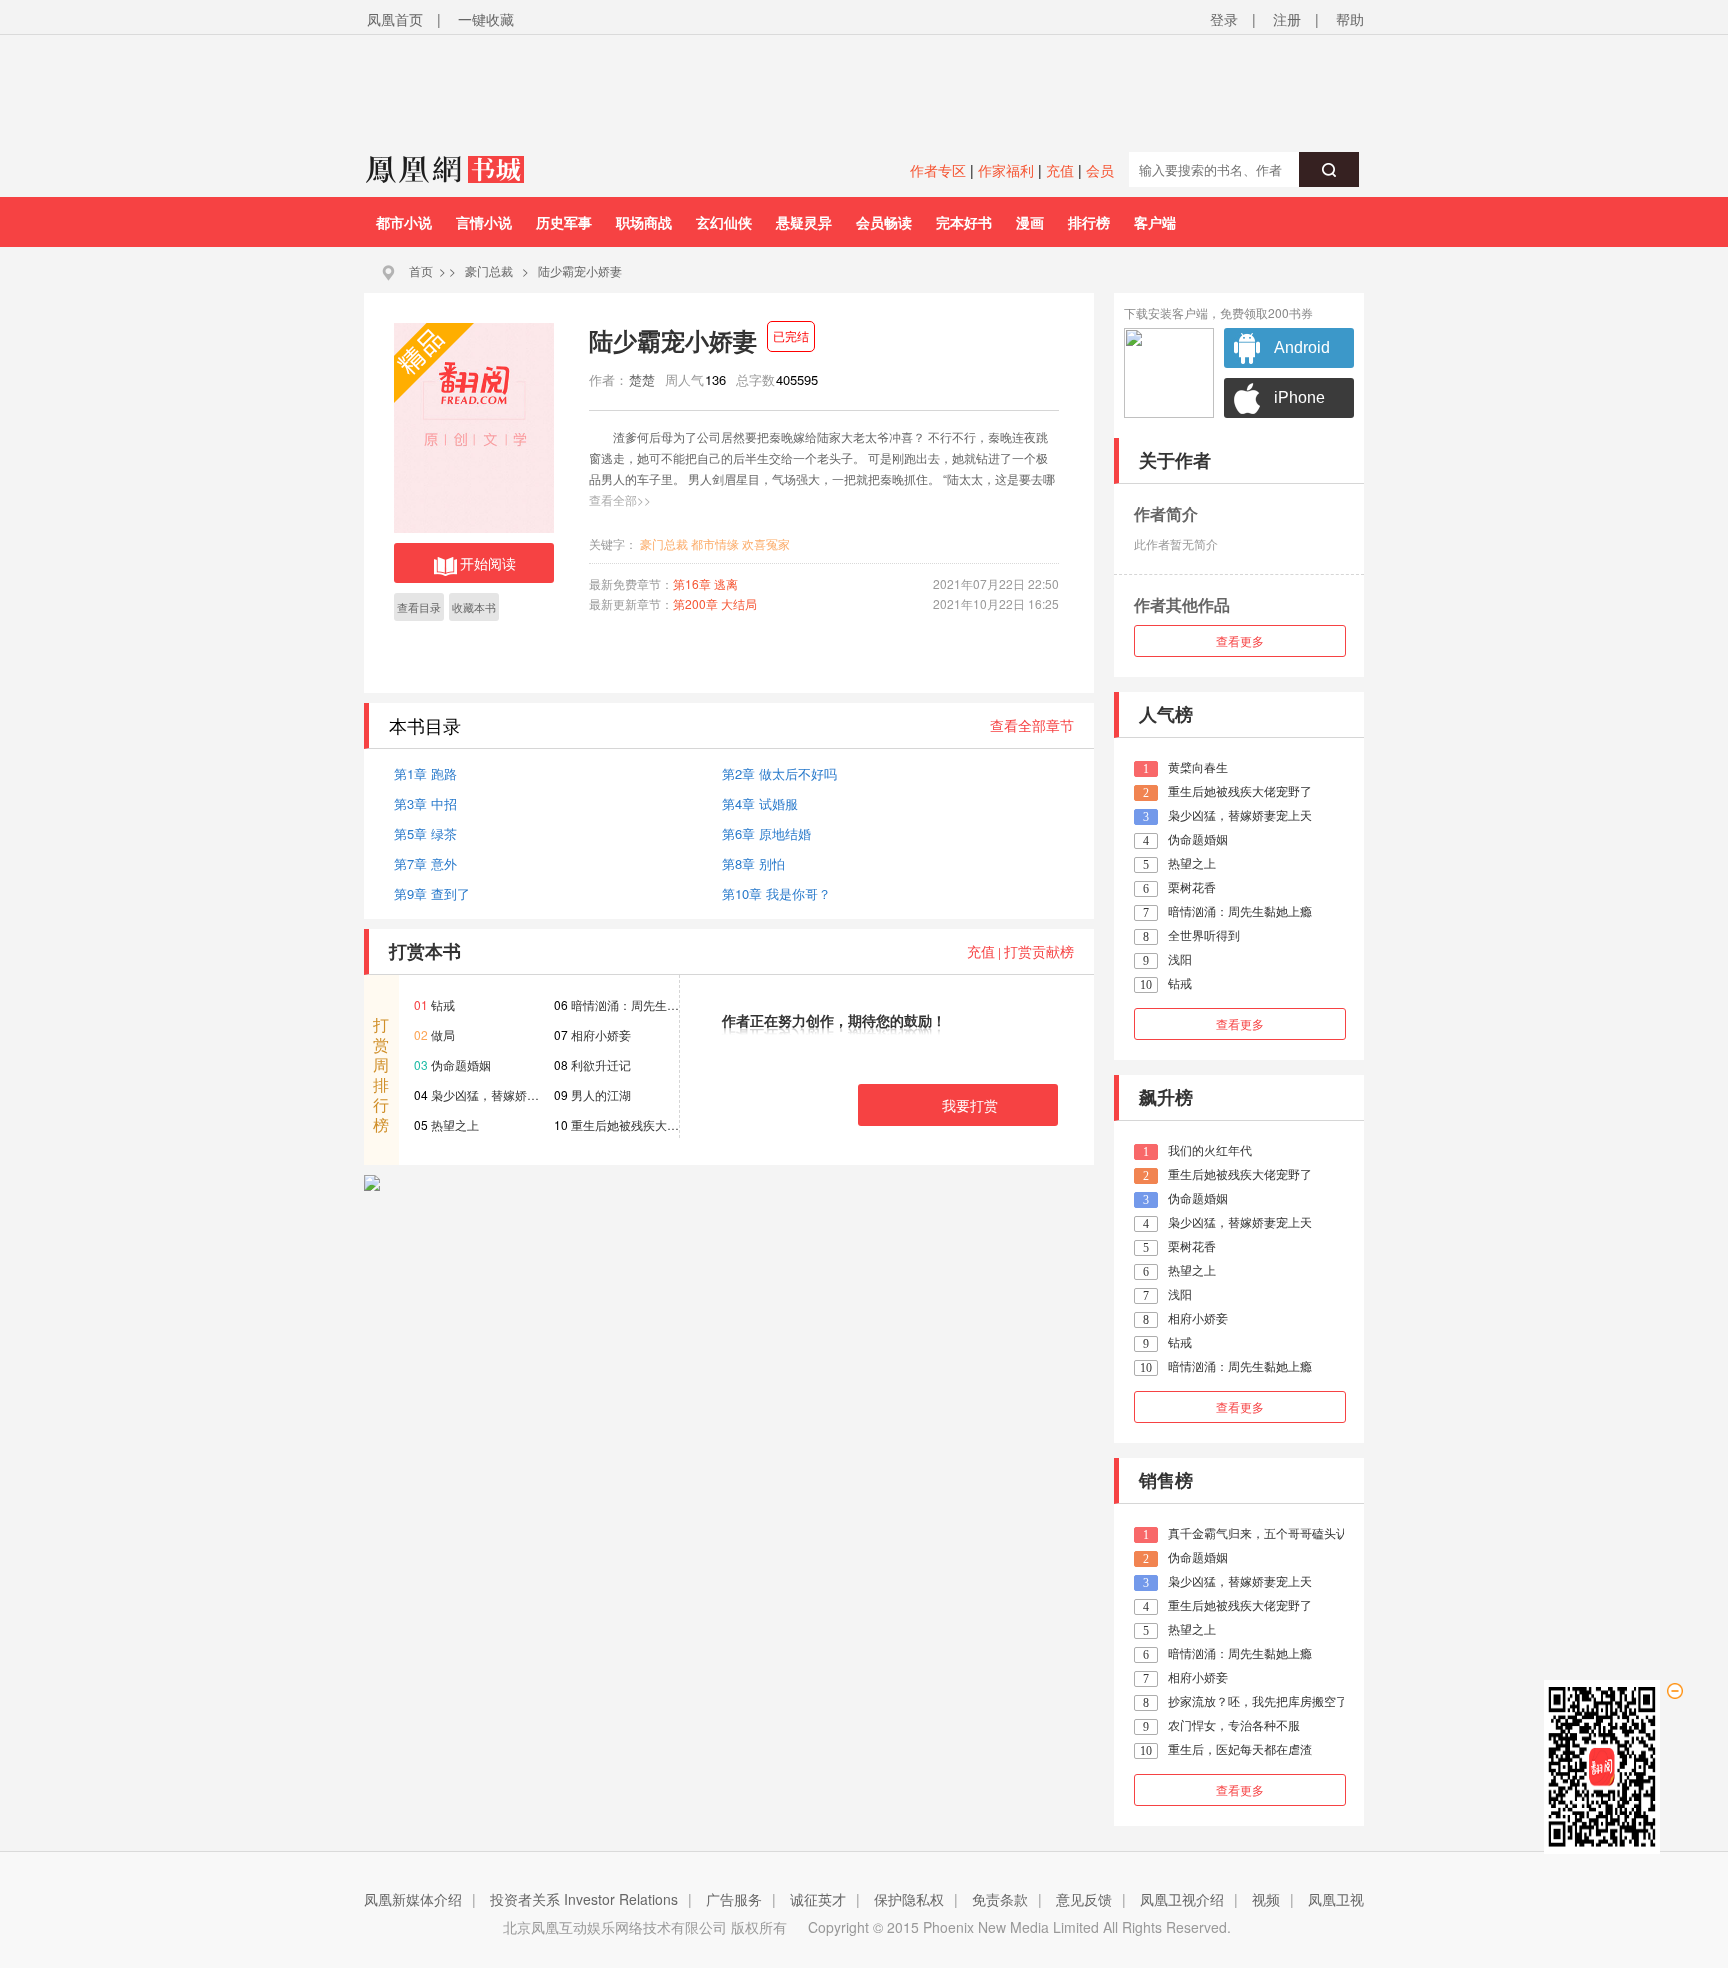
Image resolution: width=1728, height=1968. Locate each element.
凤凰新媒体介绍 (413, 1899)
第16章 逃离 (705, 583)
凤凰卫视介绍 (1182, 1899)
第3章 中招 (425, 803)
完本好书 (964, 222)
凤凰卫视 (1336, 1899)
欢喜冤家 (766, 543)
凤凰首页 (395, 19)
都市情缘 (715, 543)
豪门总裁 (489, 270)
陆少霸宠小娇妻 (580, 270)
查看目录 (419, 607)
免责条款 (1000, 1899)
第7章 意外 (425, 863)
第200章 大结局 (715, 603)
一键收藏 (486, 19)
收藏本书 (474, 607)
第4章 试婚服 (760, 803)
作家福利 (1006, 170)
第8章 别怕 (753, 863)
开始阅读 (488, 563)
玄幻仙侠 (724, 222)
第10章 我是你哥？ (776, 893)
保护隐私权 (909, 1899)
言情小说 (484, 222)
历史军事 (564, 222)
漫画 (1030, 222)
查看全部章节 (1032, 725)
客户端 (1155, 222)
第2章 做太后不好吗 (779, 773)
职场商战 (644, 222)
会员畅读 (884, 222)
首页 (421, 270)
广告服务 (734, 1899)
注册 (1287, 19)
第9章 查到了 (432, 893)
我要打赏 (970, 1105)
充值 (1060, 170)
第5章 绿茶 (425, 833)
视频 (1266, 1899)
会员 (1100, 170)
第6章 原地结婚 (766, 833)
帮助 (1350, 19)
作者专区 (938, 170)
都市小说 (404, 222)
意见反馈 (1084, 1899)
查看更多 (1240, 640)
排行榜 (1089, 222)
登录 (1224, 19)
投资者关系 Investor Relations (584, 1899)
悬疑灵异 (804, 222)
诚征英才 (818, 1899)
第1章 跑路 (425, 773)
